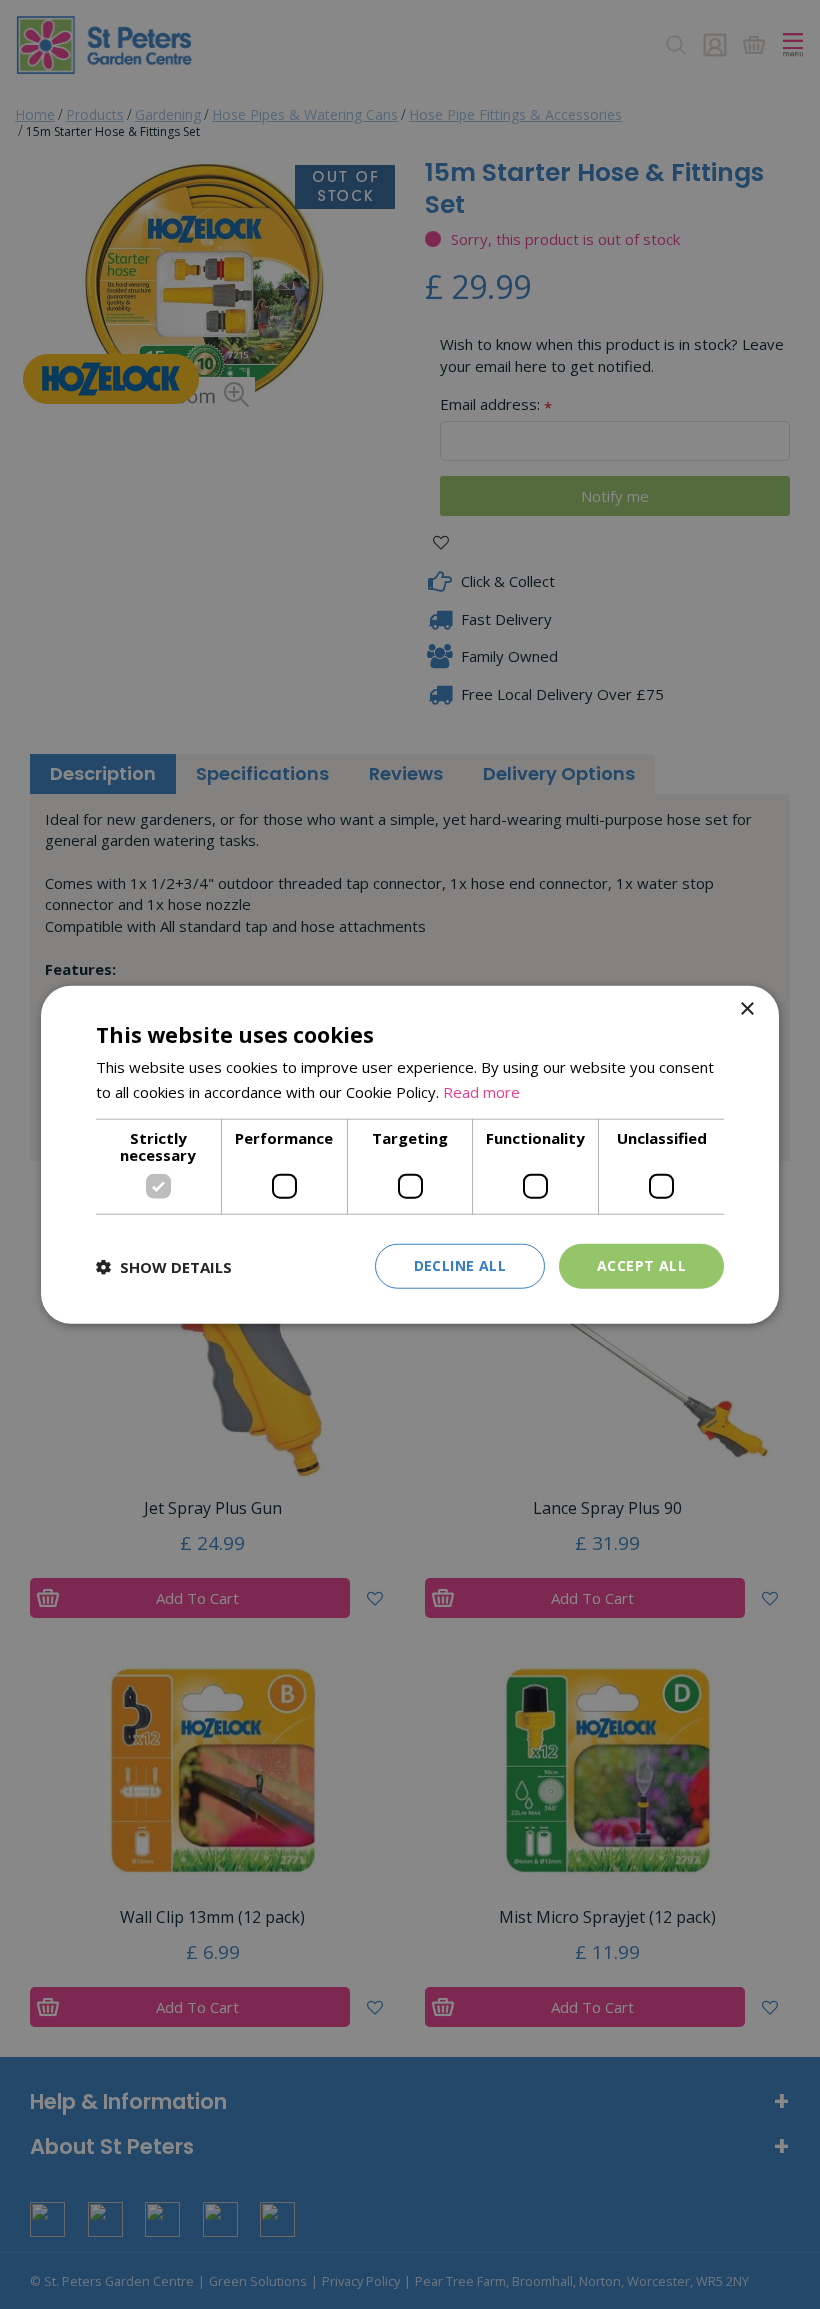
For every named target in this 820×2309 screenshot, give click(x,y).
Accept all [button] (641, 1265)
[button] (164, 1266)
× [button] (746, 1008)
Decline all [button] (460, 1265)
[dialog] (410, 1154)
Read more (481, 1091)
